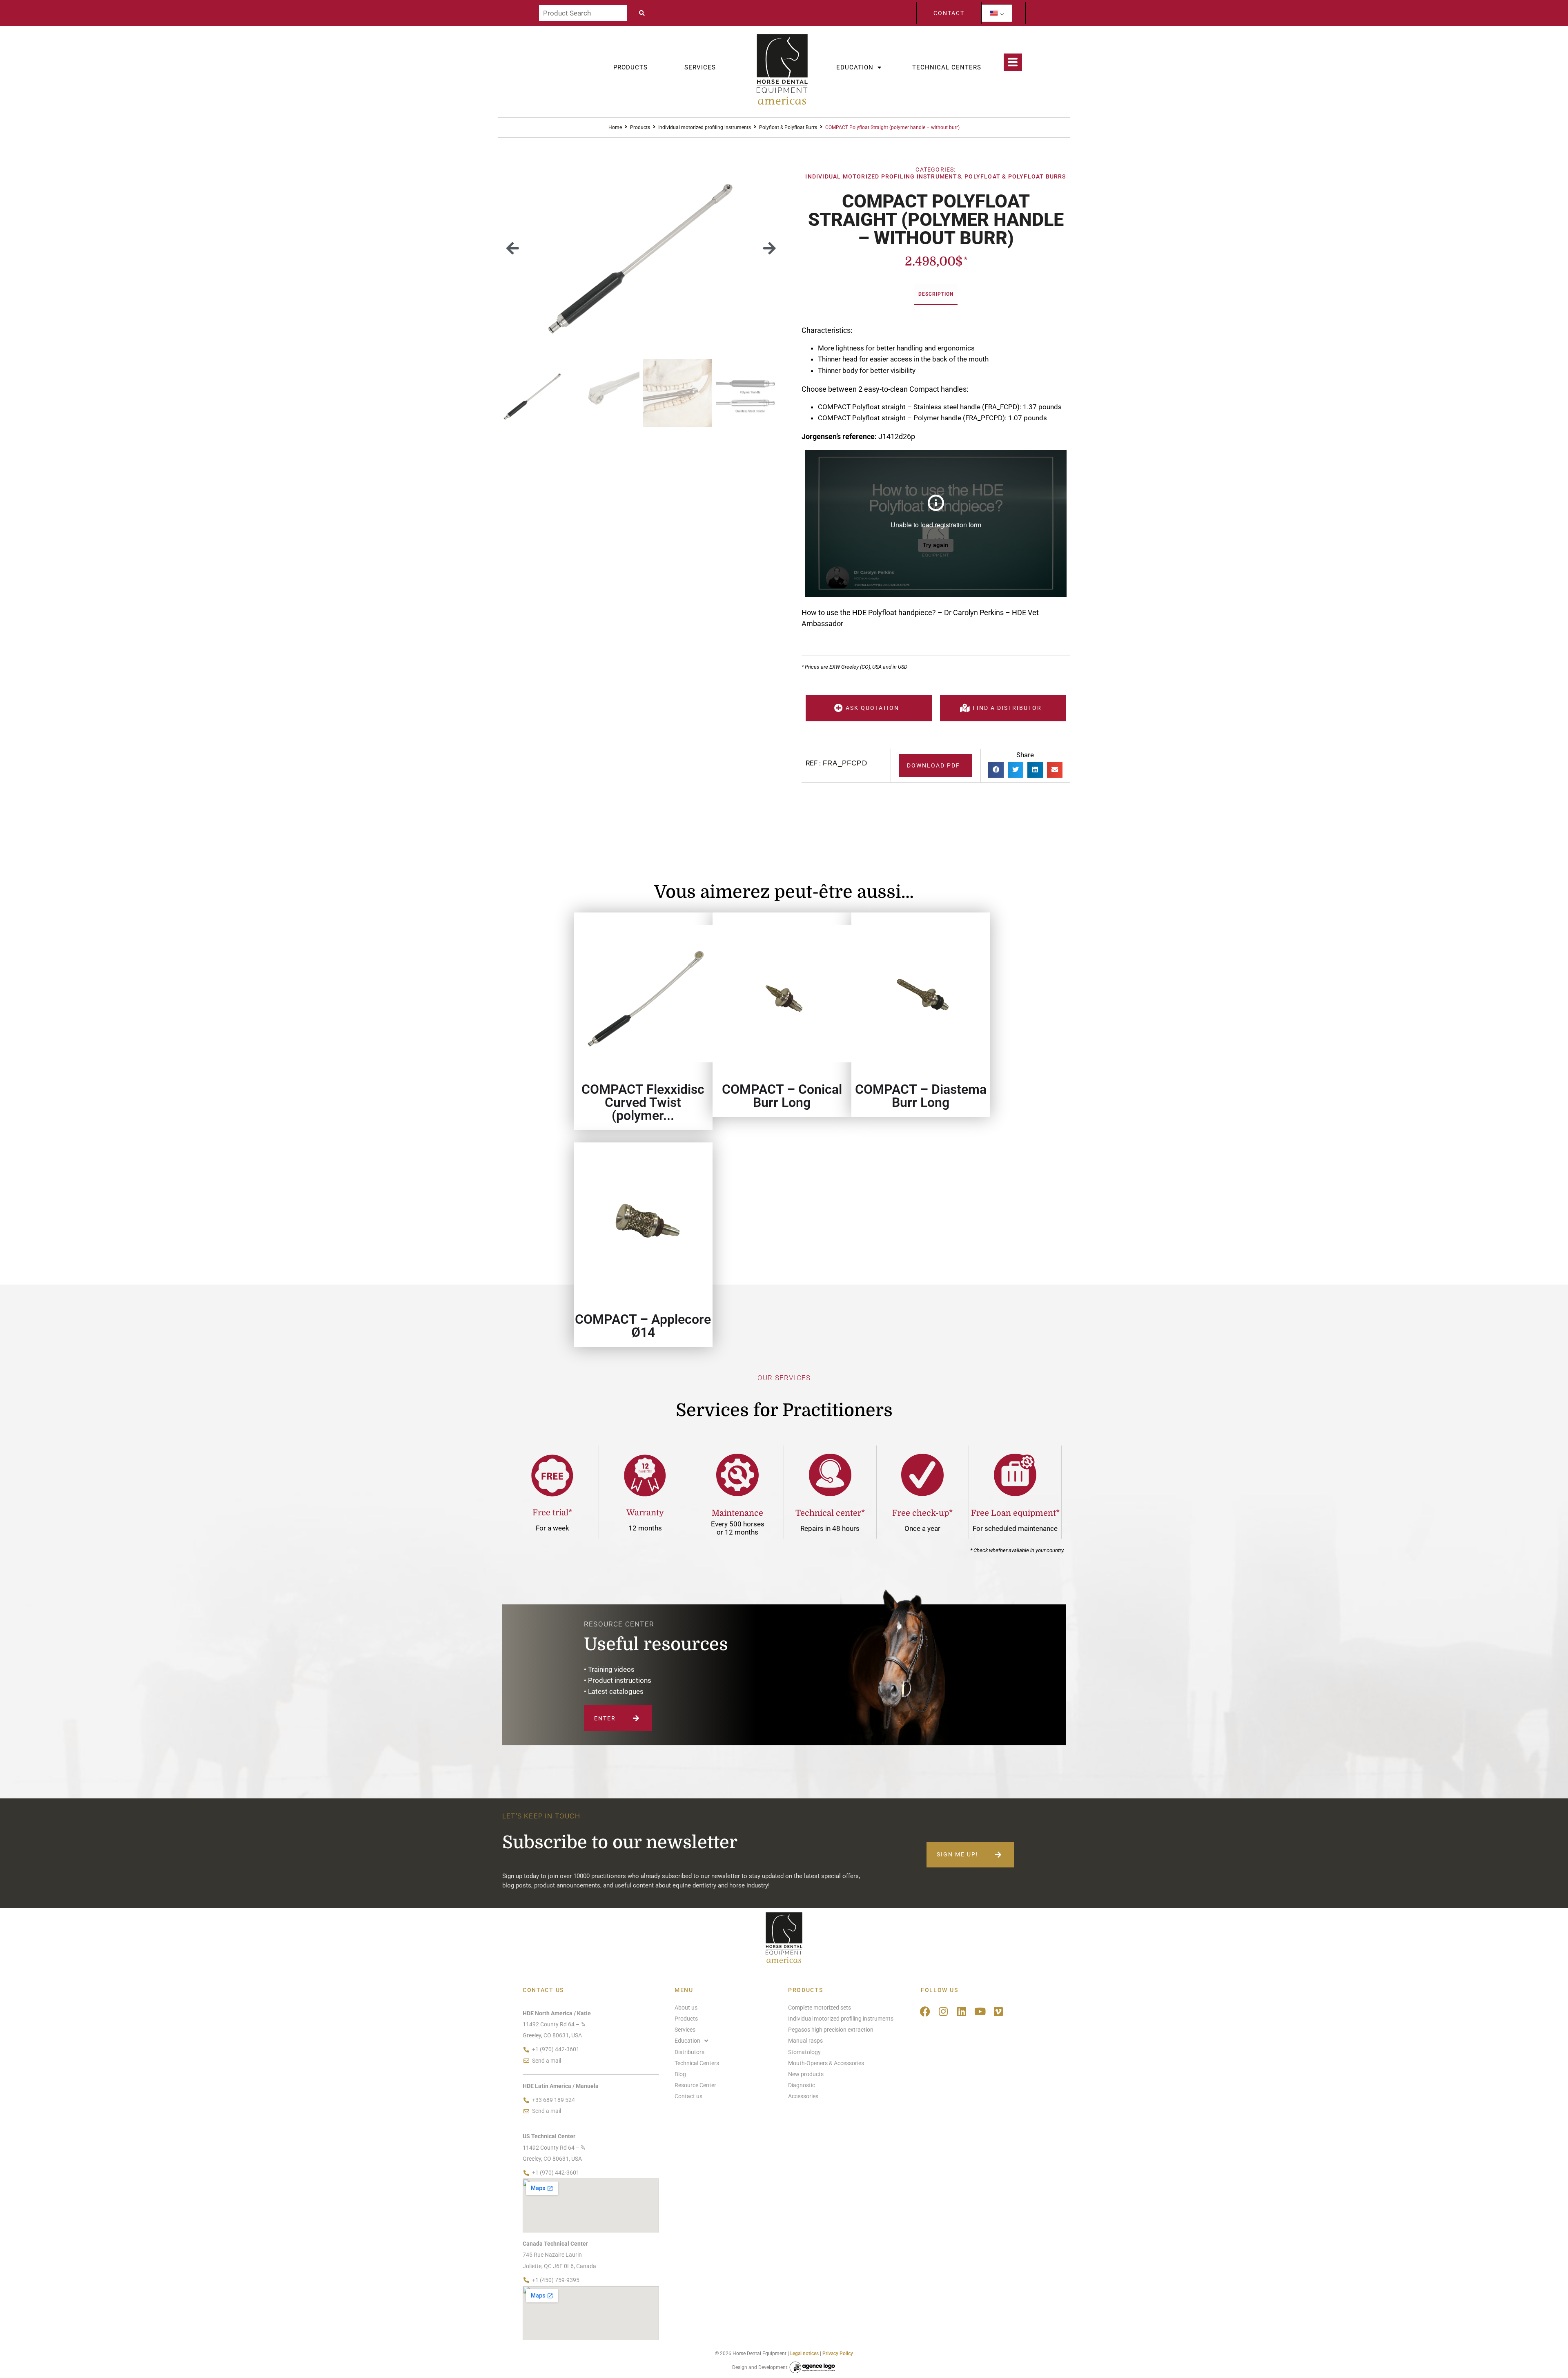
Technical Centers (947, 67)
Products (630, 67)
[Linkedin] (962, 2011)
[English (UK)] (994, 13)
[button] (513, 248)
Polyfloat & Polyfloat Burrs (788, 127)
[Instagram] (943, 2011)
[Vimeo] (999, 2011)
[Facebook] (925, 2011)
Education (855, 67)
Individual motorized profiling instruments (705, 127)
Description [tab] (936, 294)
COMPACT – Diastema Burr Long (921, 1096)
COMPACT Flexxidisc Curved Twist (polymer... (643, 1102)
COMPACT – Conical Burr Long (782, 1096)
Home (615, 127)
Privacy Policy (838, 2353)
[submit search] (644, 13)
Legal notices (804, 2353)
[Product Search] (583, 13)
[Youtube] (980, 2011)
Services (700, 67)
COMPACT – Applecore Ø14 (643, 1326)
